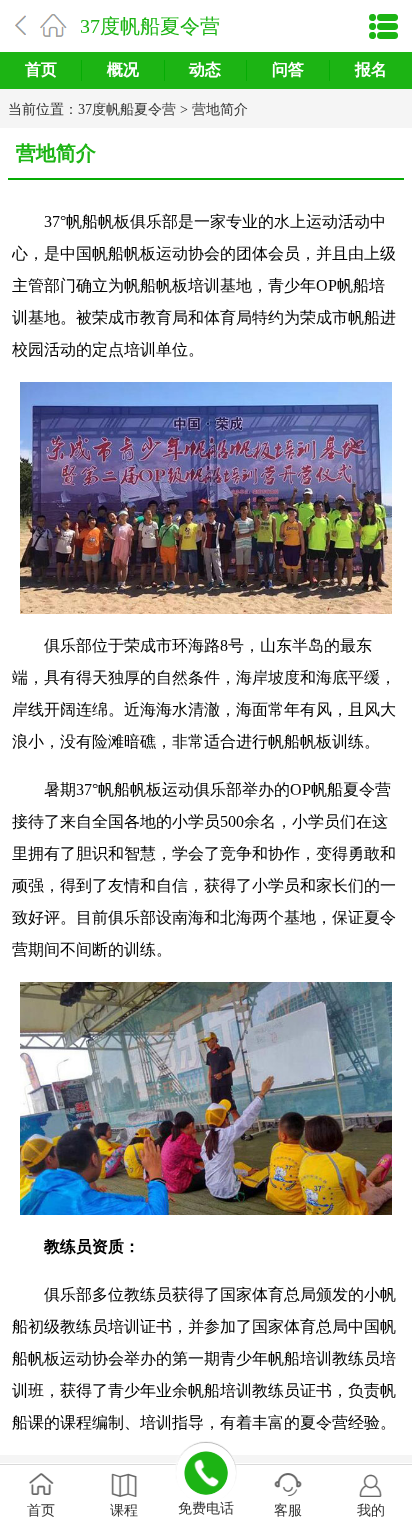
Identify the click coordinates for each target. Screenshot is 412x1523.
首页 (41, 69)
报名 (371, 69)
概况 (123, 69)
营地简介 (220, 109)
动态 (205, 69)
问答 (288, 69)
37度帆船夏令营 (150, 26)
